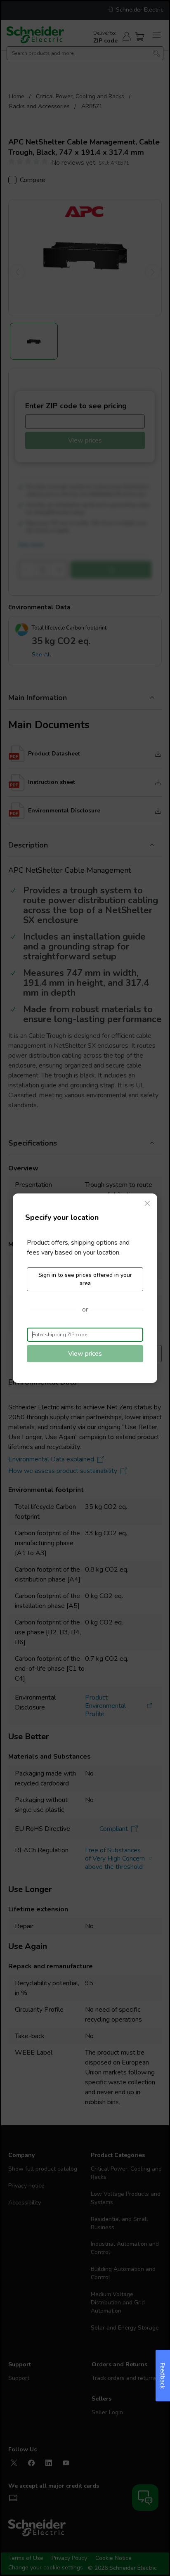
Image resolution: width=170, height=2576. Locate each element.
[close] (147, 1203)
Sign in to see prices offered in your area (85, 1279)
